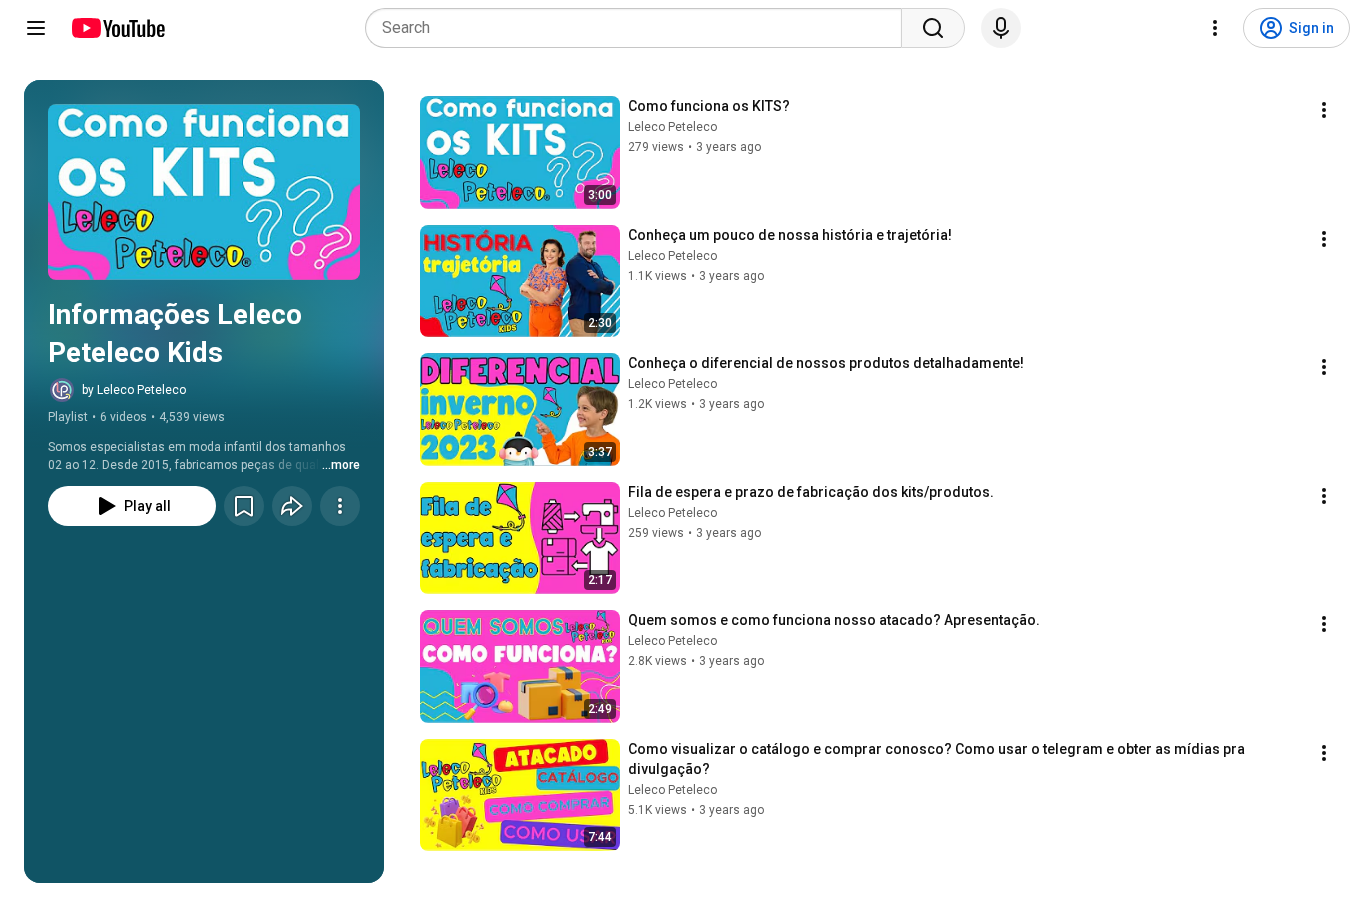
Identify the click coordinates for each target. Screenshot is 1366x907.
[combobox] (639, 28)
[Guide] (36, 28)
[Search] (933, 28)
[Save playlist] (244, 506)
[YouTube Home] (117, 28)
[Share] (292, 506)
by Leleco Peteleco (134, 390)
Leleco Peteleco (672, 127)
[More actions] (340, 506)
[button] (204, 192)
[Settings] (1215, 28)
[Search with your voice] (1001, 28)
